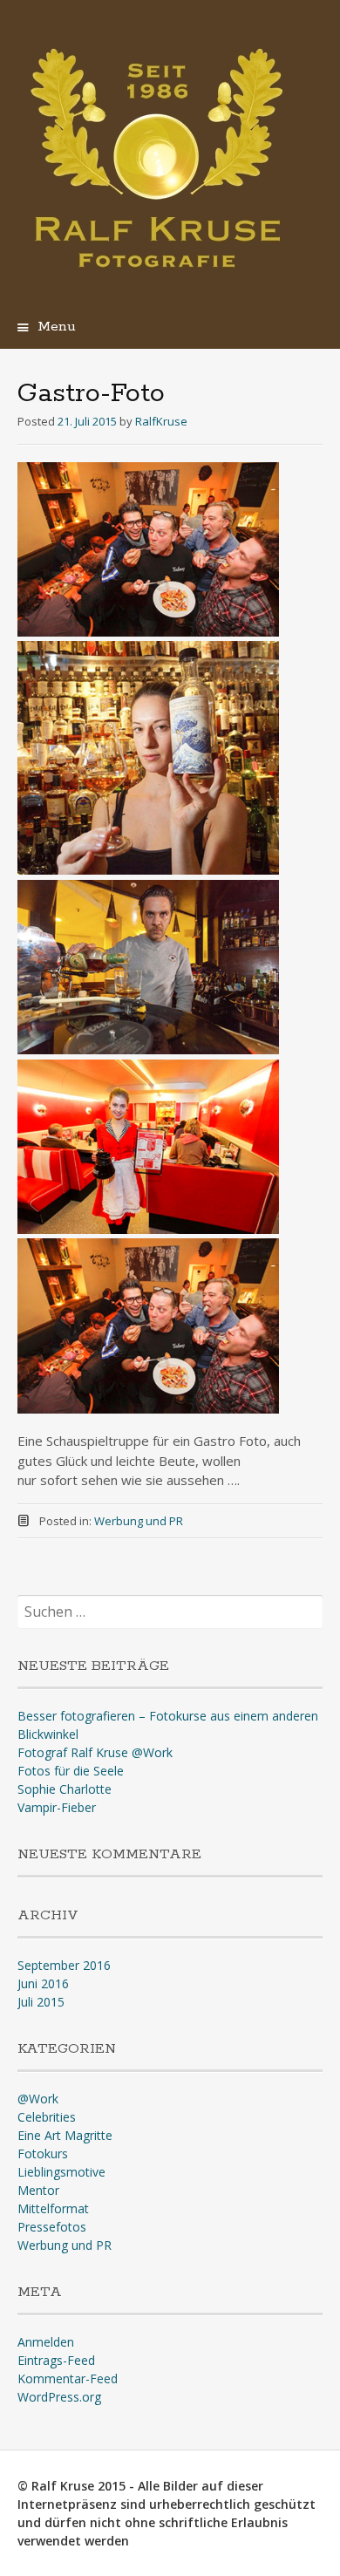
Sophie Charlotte (65, 1789)
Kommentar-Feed (68, 2378)
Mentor (38, 2190)
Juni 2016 (43, 1983)
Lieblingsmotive (61, 2172)
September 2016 (64, 1965)
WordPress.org (59, 2397)
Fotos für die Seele (71, 1771)
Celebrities (47, 2117)
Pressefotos (52, 2227)
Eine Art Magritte (65, 2135)
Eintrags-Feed (56, 2360)
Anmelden (46, 2342)
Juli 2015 (41, 2002)
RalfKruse (161, 421)
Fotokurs (43, 2153)
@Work (38, 2099)
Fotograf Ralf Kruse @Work (95, 1752)
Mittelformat (53, 2208)
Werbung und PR (139, 1521)
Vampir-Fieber (57, 1807)
